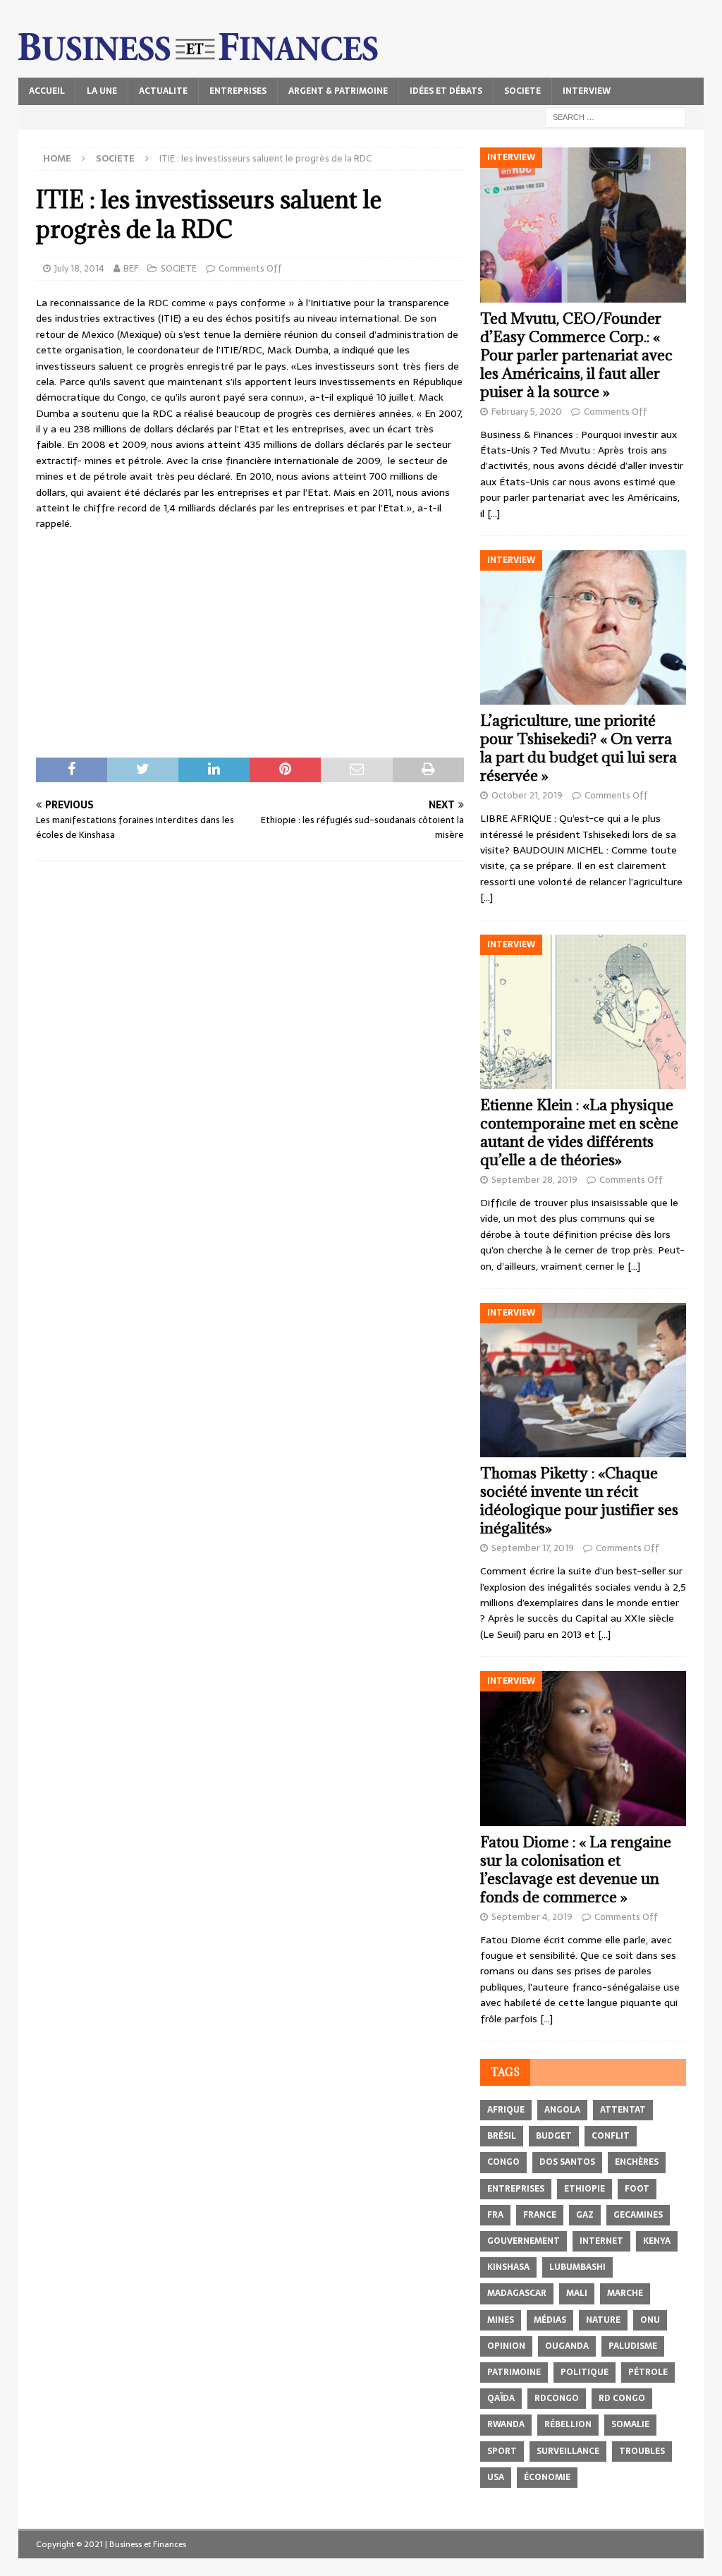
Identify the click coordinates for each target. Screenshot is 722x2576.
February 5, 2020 (527, 412)
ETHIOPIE (585, 2189)
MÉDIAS (550, 2320)
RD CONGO (622, 2398)
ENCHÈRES (637, 2162)
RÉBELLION (568, 2424)
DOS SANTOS (567, 2162)
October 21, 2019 (527, 795)
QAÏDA (501, 2398)
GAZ (585, 2215)
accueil (47, 91)
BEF (131, 268)
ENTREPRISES (238, 91)
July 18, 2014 (79, 268)
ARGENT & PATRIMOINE (338, 91)
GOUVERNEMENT (524, 2241)
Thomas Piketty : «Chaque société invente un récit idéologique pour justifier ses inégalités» (579, 1501)
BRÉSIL (502, 2136)
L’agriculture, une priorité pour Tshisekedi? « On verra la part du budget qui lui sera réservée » (579, 748)
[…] (494, 514)
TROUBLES (642, 2451)
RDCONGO (557, 2398)
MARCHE (625, 2293)
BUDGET (554, 2136)
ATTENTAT (623, 2110)
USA (496, 2477)
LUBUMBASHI (577, 2267)
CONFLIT (611, 2136)
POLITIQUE (585, 2372)
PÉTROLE (648, 2372)
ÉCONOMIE (547, 2477)
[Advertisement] (250, 645)
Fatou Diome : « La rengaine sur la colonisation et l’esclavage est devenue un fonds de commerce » (576, 1870)
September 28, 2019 (534, 1180)
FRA (495, 2215)
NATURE (603, 2320)
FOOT (637, 2189)
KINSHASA (508, 2267)
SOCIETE (522, 91)
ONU (650, 2320)
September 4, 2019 (532, 1917)
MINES (501, 2320)
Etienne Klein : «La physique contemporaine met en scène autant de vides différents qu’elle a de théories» (579, 1132)
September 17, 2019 (533, 1548)
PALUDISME (633, 2346)
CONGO (503, 2162)
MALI (577, 2293)
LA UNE (102, 91)
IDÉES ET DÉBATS (446, 91)
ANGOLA (562, 2110)
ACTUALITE (163, 91)
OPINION (506, 2346)
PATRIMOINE (514, 2372)
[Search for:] (616, 116)
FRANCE (540, 2215)
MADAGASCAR (517, 2293)
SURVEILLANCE (568, 2451)
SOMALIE (630, 2424)
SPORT (502, 2451)
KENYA (657, 2241)
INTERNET (601, 2241)
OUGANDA (567, 2346)
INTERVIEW (587, 91)
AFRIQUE (506, 2110)
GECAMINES (638, 2215)
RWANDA (506, 2424)
